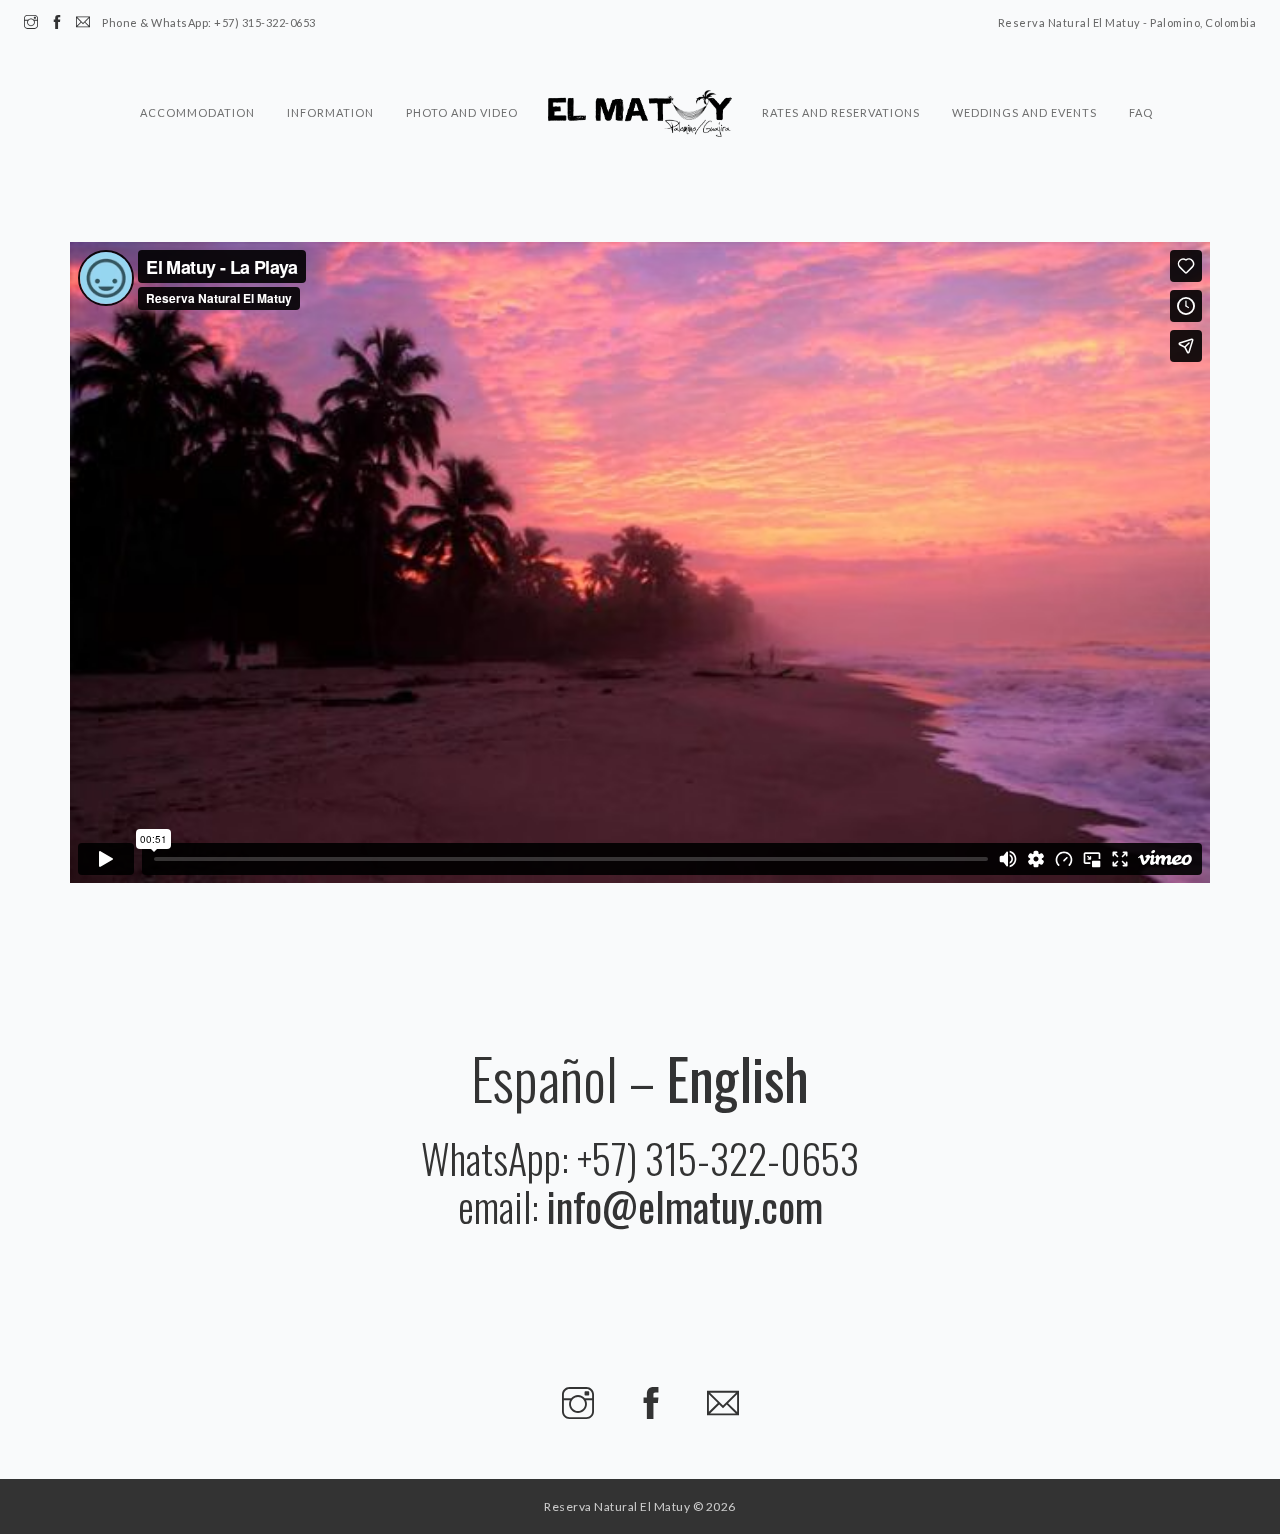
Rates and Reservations (841, 73)
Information (330, 73)
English (737, 1077)
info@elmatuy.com (685, 1206)
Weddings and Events (1024, 73)
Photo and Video (462, 73)
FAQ (1141, 73)
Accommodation (197, 73)
